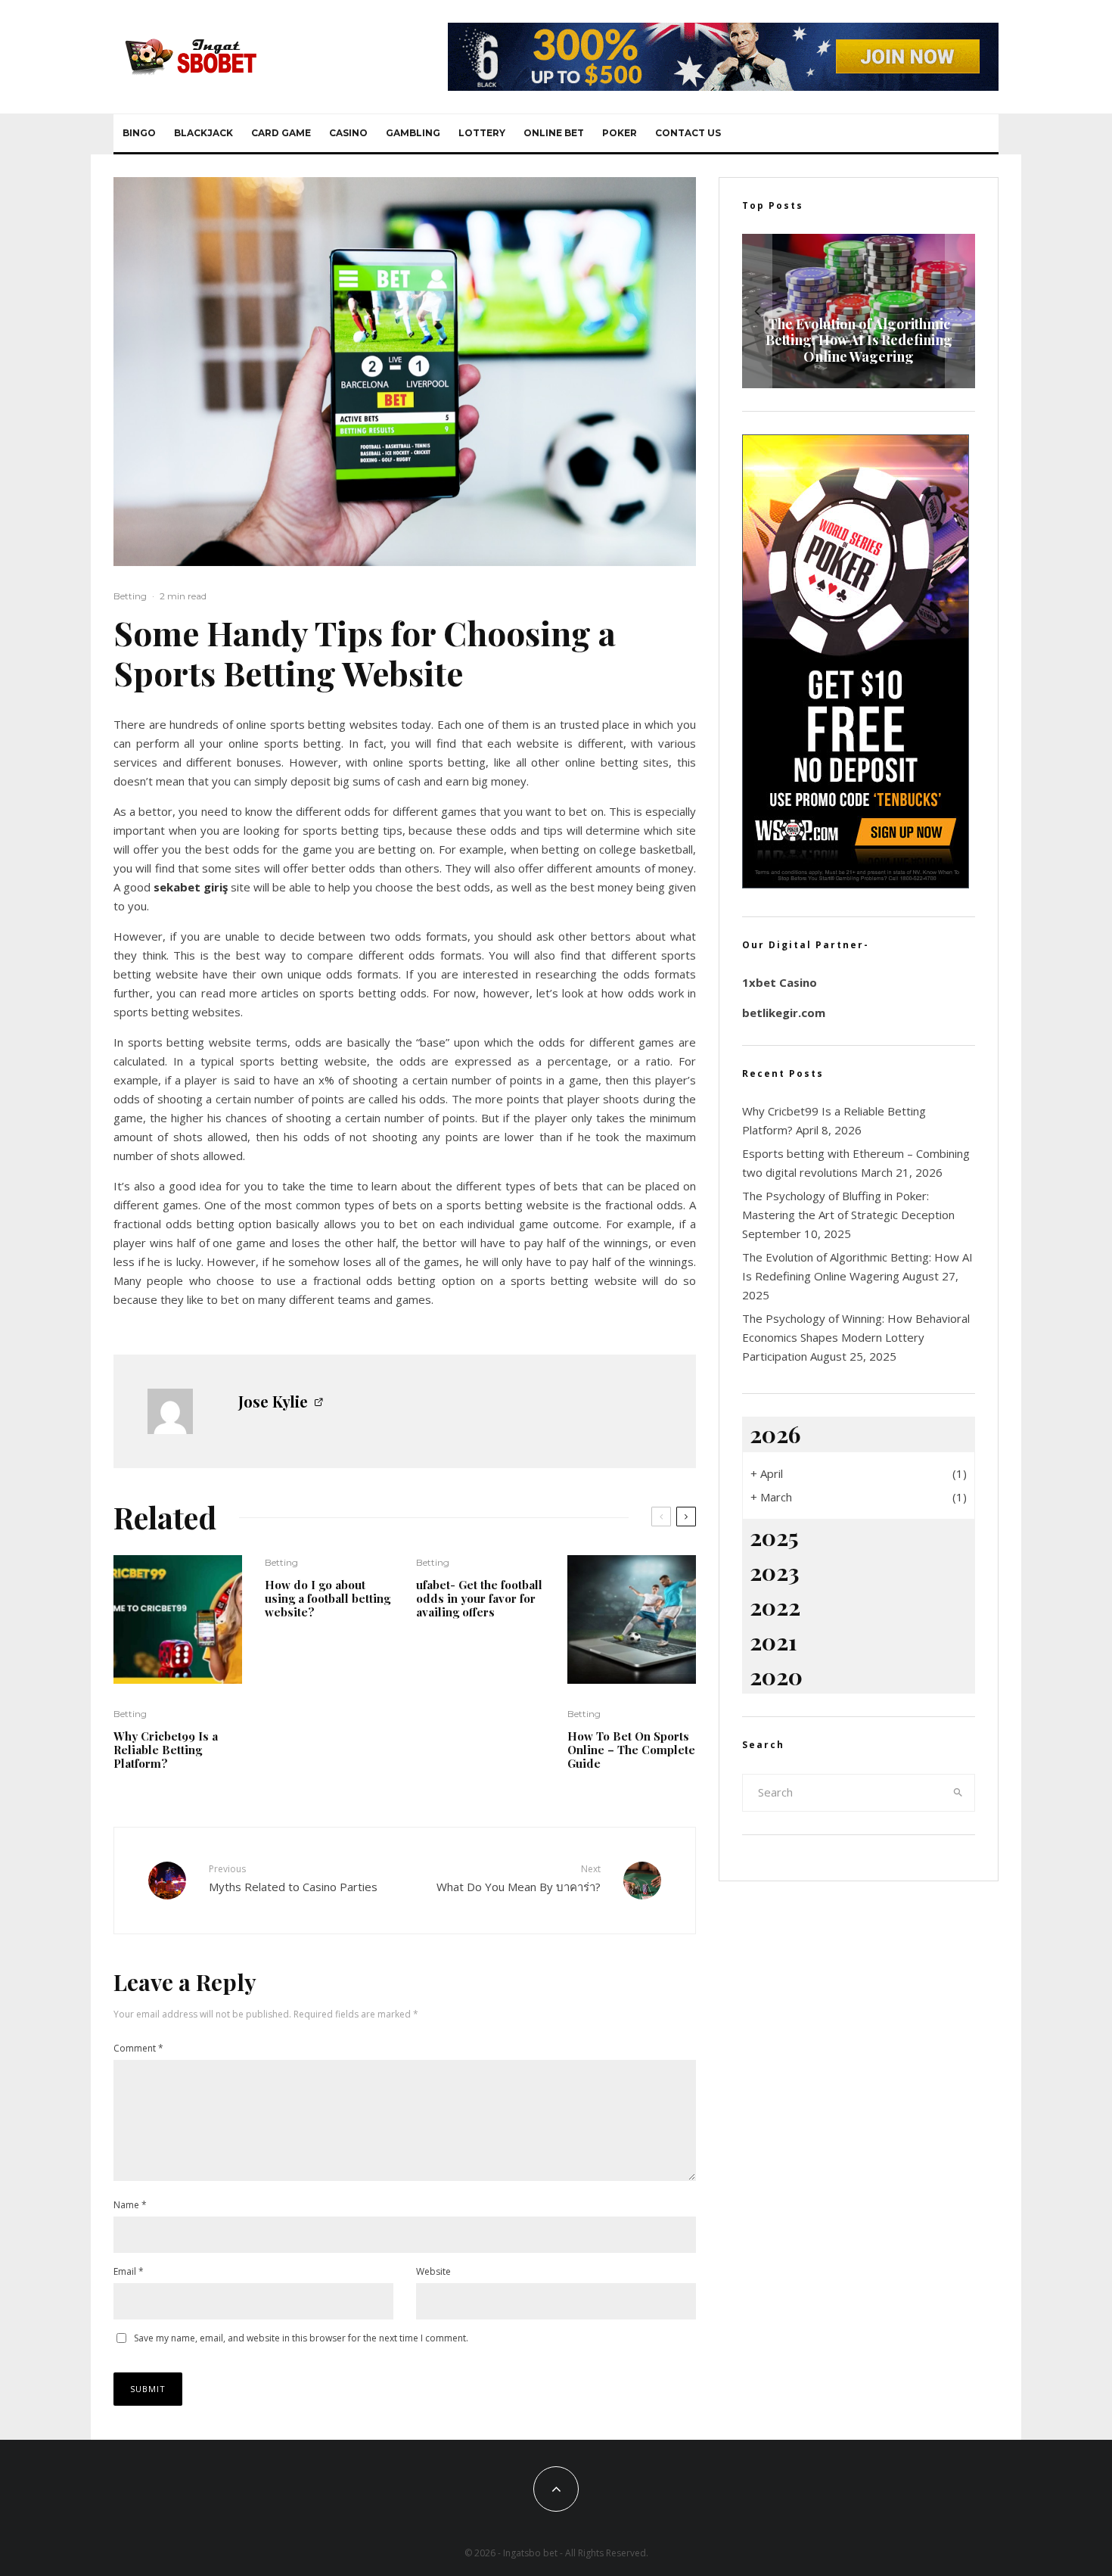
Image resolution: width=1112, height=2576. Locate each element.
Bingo (139, 133)
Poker (620, 133)
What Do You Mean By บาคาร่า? (519, 1878)
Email (129, 2271)
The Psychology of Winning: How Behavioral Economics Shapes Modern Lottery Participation (856, 1337)
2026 (775, 1434)
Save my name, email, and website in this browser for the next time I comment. (301, 2338)
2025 (774, 1537)
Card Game (281, 133)
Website (433, 2271)
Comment (138, 2048)
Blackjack (203, 133)
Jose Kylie (273, 1401)
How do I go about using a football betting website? (328, 1598)
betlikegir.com (784, 1013)
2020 (776, 1676)
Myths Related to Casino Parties (293, 1878)
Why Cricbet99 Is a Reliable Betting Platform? (166, 1750)
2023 (775, 1572)
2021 (773, 1641)
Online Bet (554, 133)
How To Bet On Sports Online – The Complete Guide (631, 1750)
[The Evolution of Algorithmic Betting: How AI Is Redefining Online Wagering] (859, 311)
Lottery (482, 133)
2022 (775, 1607)
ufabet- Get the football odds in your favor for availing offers (479, 1598)
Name (130, 2205)
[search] (958, 1793)
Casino (348, 133)
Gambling (413, 133)
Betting (130, 596)
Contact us (688, 133)
